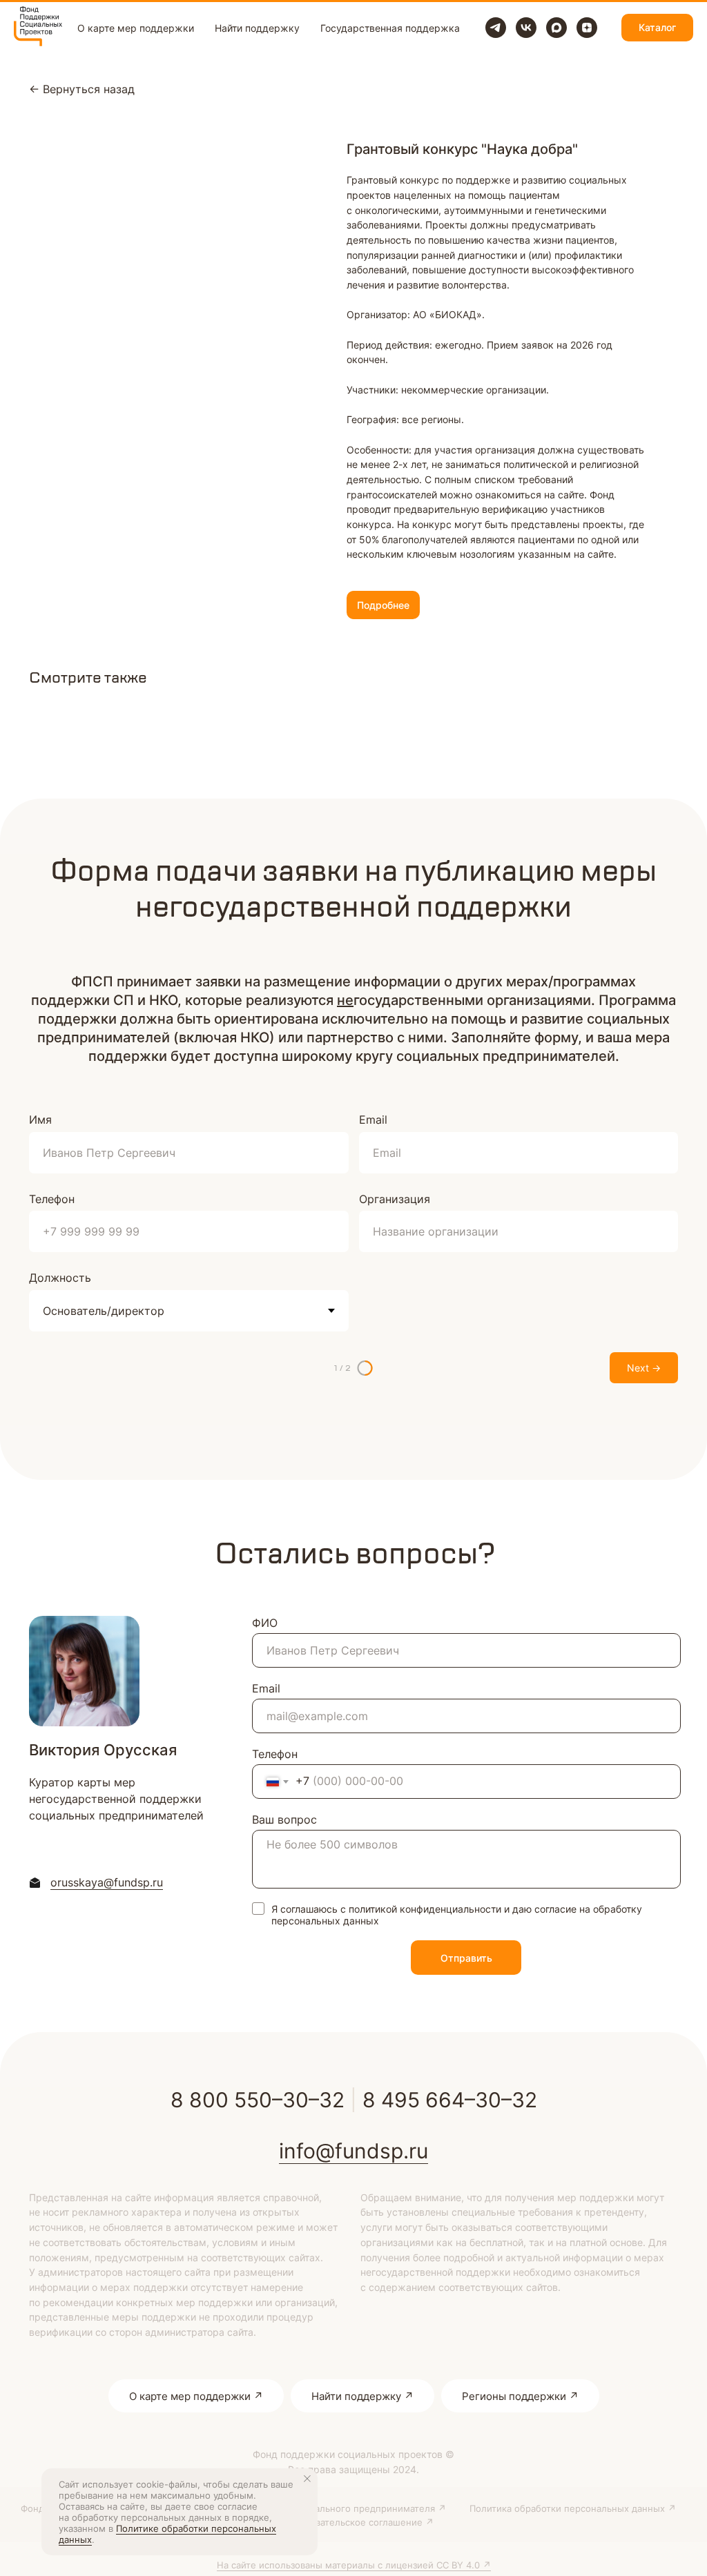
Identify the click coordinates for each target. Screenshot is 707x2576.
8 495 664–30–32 (450, 2100)
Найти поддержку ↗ (362, 2396)
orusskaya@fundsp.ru (107, 1882)
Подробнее (383, 605)
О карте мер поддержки (136, 28)
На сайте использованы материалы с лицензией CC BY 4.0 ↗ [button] (354, 2565)
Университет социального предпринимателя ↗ (340, 2508)
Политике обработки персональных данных (167, 2534)
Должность (60, 1278)
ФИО (265, 1623)
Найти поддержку (257, 28)
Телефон (52, 1199)
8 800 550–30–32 (258, 2100)
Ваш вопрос (284, 1819)
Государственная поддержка (390, 28)
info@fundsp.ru (353, 2151)
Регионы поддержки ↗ (520, 2396)
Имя (40, 1120)
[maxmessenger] (556, 28)
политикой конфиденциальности (425, 1909)
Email (373, 1120)
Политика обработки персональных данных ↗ (573, 2508)
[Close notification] (307, 2479)
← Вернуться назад (82, 89)
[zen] (587, 28)
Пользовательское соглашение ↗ (359, 2522)
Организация (395, 1199)
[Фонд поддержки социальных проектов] (496, 28)
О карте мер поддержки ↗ (196, 2396)
